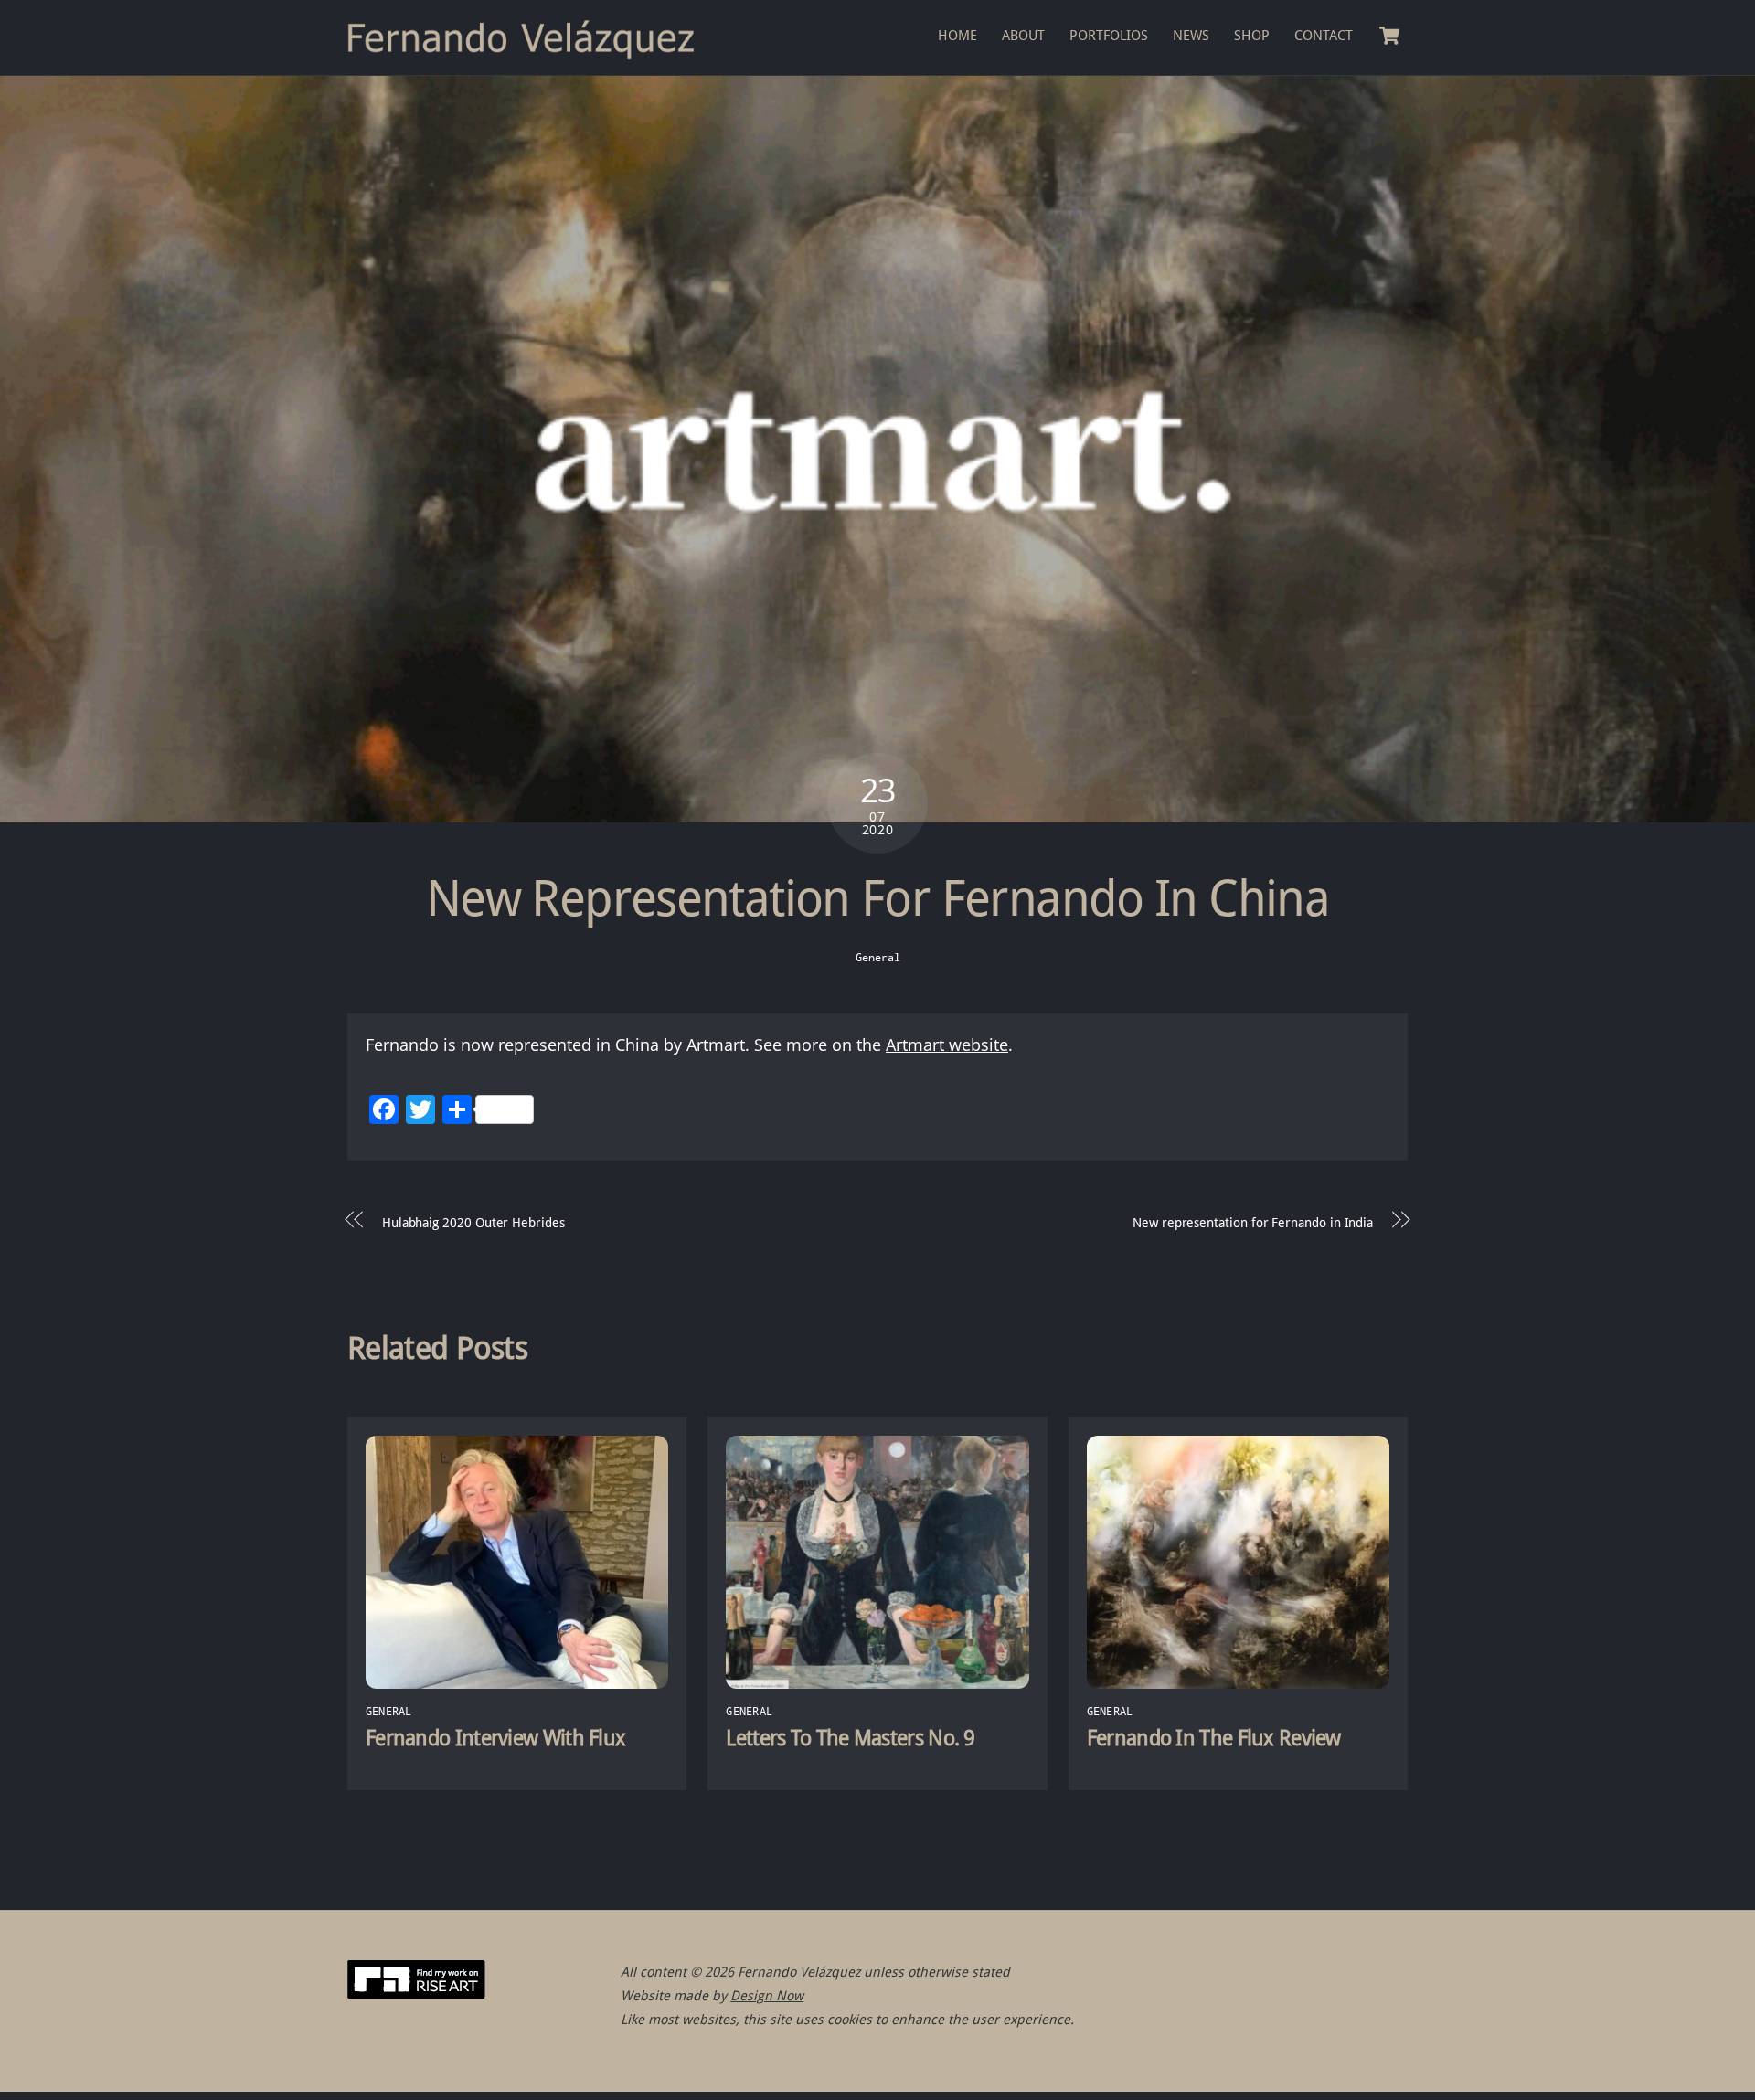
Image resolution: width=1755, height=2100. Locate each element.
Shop (1252, 36)
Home (957, 36)
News (1191, 36)
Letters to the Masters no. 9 (850, 1738)
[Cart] (1389, 36)
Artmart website (947, 1045)
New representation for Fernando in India (1253, 1223)
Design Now (767, 1996)
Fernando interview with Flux (495, 1738)
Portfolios (1109, 36)
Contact (1324, 36)
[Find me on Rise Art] (416, 1994)
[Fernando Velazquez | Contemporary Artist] (530, 53)
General (878, 957)
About (1023, 36)
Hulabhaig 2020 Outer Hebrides (473, 1223)
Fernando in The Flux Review (1214, 1738)
